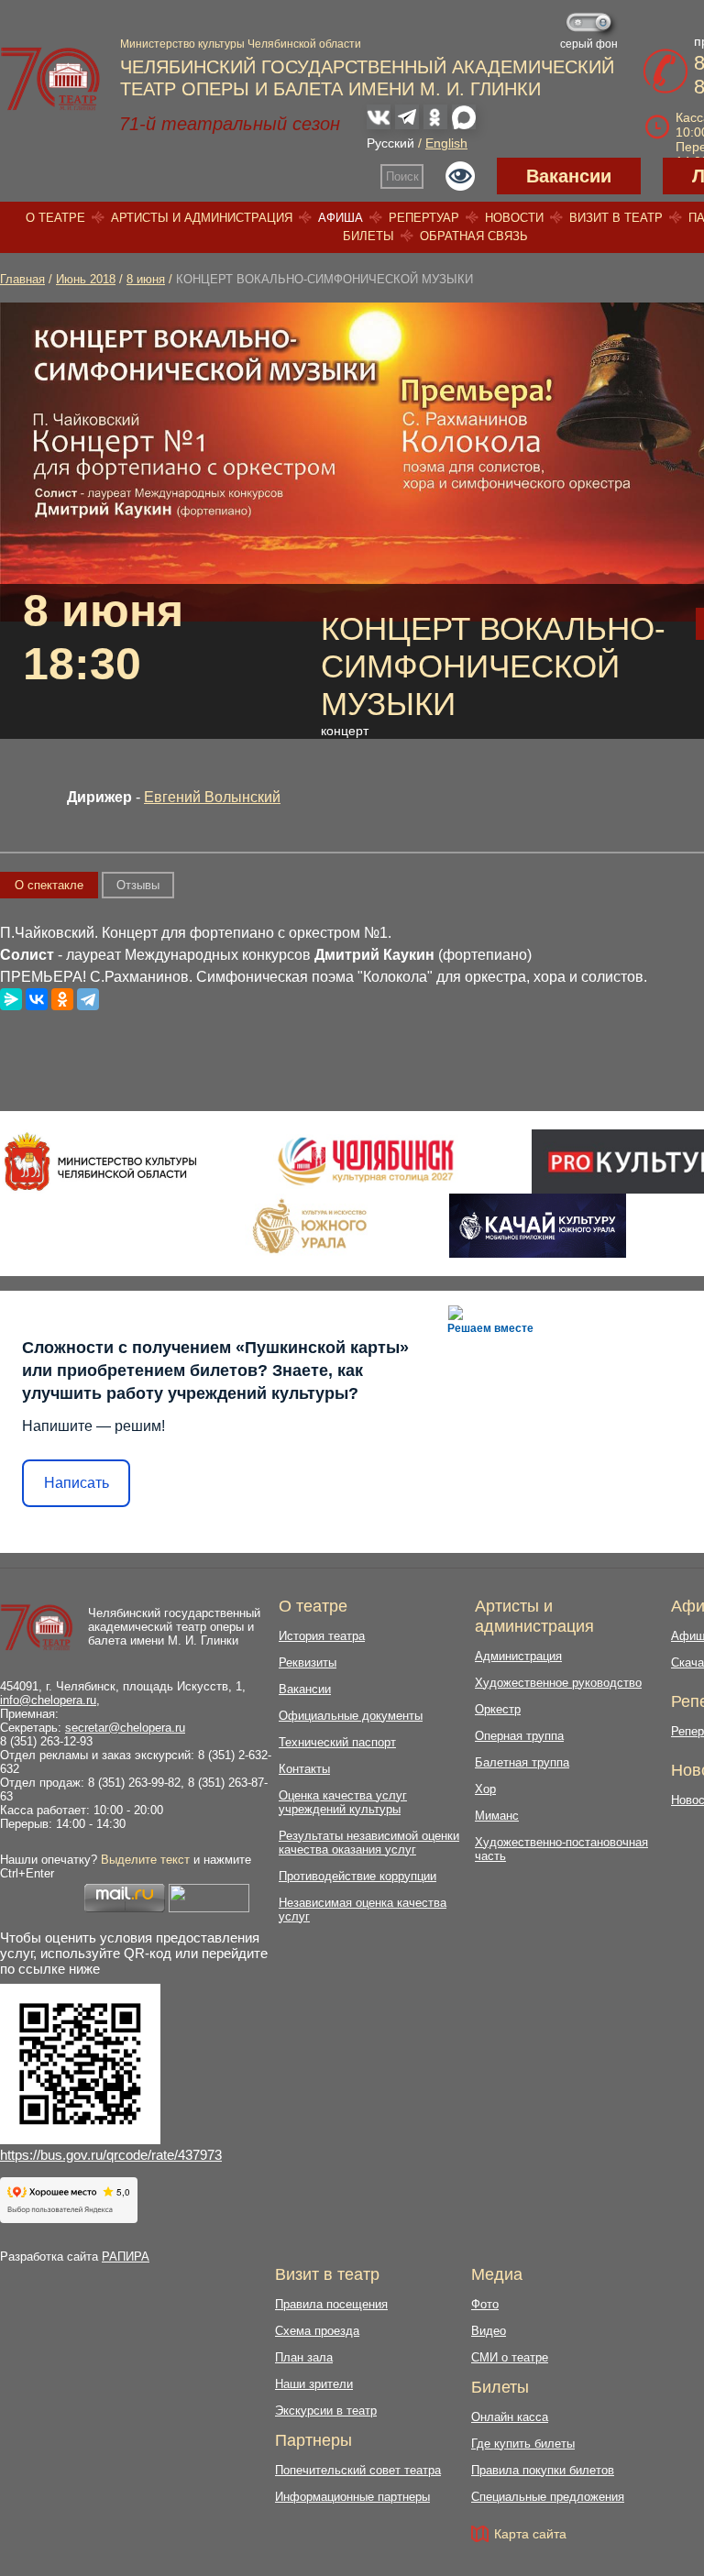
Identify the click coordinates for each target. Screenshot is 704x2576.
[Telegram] (88, 999)
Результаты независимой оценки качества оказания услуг (369, 1843)
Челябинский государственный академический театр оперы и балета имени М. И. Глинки (174, 1627)
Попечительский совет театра (358, 2470)
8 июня (146, 279)
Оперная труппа (519, 1736)
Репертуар (424, 218)
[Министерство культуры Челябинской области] (100, 1161)
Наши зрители (314, 2384)
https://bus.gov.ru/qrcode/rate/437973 (111, 2155)
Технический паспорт (337, 1742)
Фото (485, 2304)
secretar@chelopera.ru (125, 1728)
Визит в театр (616, 218)
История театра (322, 1636)
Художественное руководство (558, 1683)
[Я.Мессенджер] (11, 999)
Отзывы (138, 885)
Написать (77, 1483)
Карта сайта (530, 2534)
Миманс (497, 1816)
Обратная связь (474, 236)
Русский (390, 143)
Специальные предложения (548, 2497)
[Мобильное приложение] (538, 1226)
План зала (304, 2357)
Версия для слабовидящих (460, 176)
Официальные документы (351, 1716)
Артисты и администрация (202, 218)
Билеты (368, 236)
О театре (55, 218)
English (446, 143)
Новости (514, 218)
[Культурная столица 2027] (365, 1161)
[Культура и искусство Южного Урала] (311, 1226)
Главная (22, 279)
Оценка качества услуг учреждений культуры (343, 1802)
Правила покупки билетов (543, 2470)
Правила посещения (331, 2304)
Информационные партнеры (352, 2497)
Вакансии (569, 176)
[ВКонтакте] (37, 999)
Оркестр (498, 1709)
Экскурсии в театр (326, 2411)
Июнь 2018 (86, 279)
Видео (489, 2331)
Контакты (304, 1769)
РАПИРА (126, 2257)
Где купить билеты (523, 2444)
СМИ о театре (510, 2357)
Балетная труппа (522, 1762)
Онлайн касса (510, 2417)
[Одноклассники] (62, 999)
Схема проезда (317, 2331)
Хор (485, 1789)
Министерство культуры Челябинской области (241, 44)
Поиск (402, 176)
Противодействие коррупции (357, 1876)
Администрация (518, 1656)
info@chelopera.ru (48, 1700)
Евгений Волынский (212, 797)
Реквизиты (308, 1662)
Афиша (341, 218)
